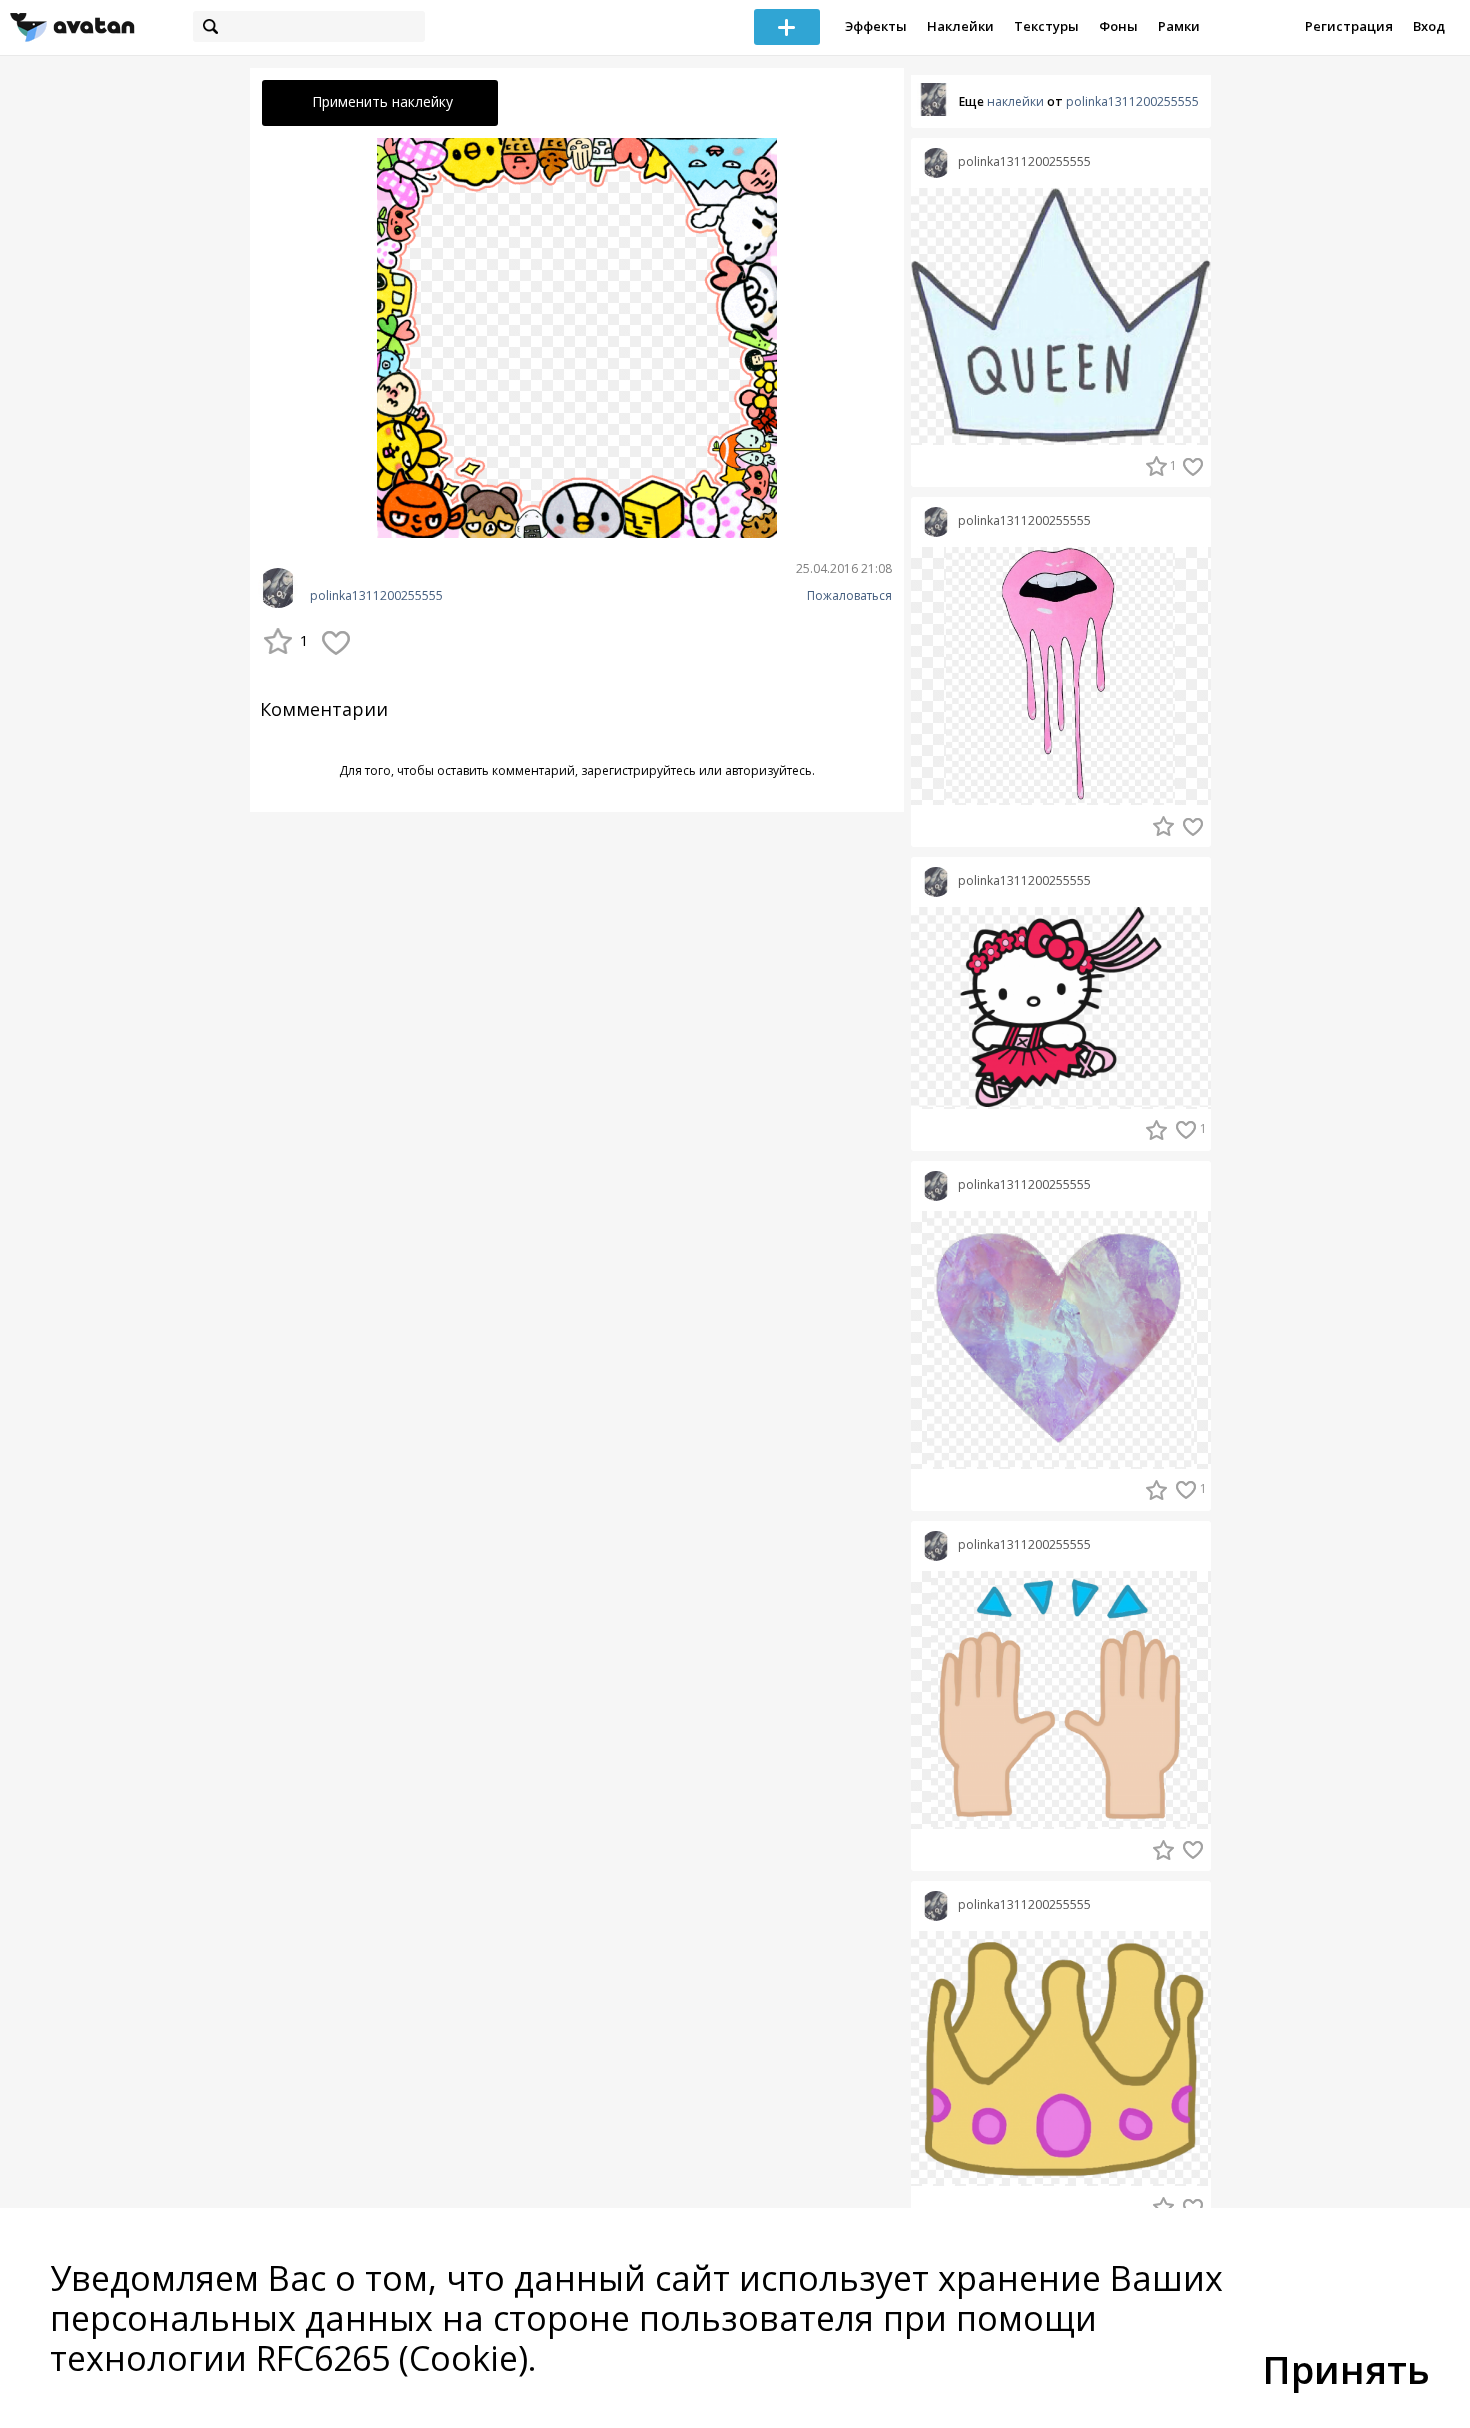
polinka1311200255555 (376, 596)
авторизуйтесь (768, 770)
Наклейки (960, 26)
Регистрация (1349, 26)
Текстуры (1046, 26)
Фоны (1118, 26)
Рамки (1179, 26)
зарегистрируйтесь (638, 770)
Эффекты (876, 26)
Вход (1429, 26)
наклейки (1015, 101)
